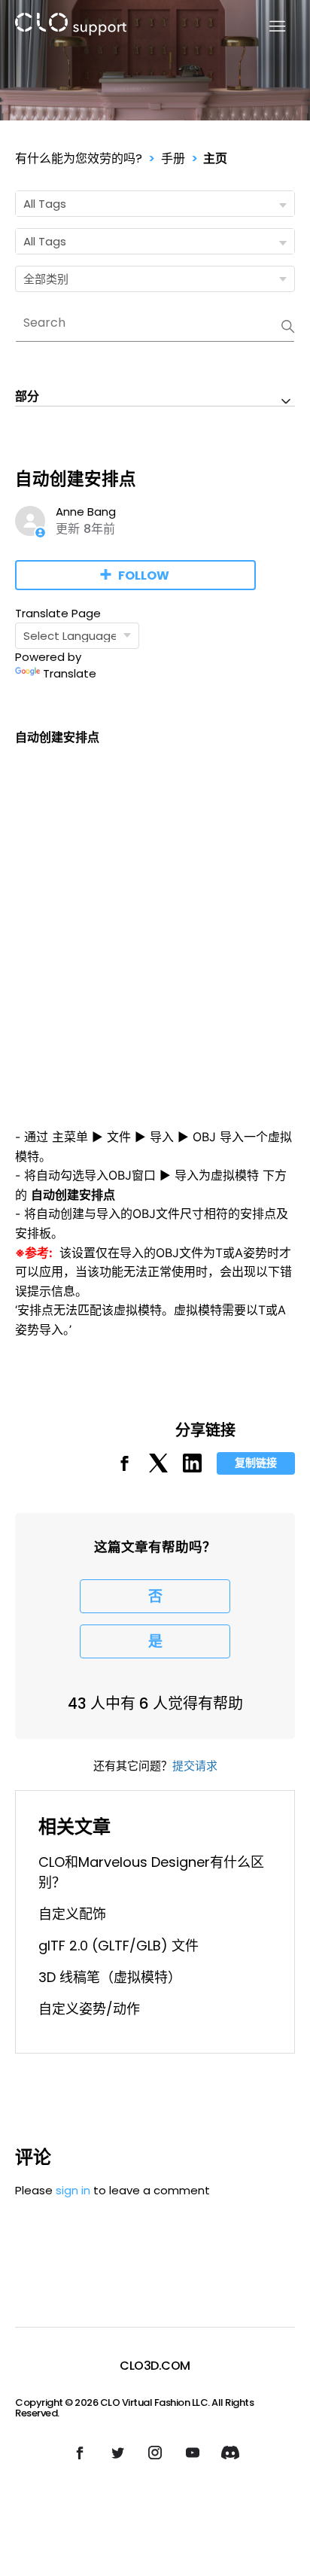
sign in (73, 2190)
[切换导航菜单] (268, 27)
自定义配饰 (72, 1914)
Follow (144, 575)
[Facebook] (125, 1468)
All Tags (45, 204)
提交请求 (195, 1766)
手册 (173, 158)
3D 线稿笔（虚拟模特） (110, 1977)
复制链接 (256, 1463)
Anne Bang (86, 512)
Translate (70, 673)
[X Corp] (158, 1468)
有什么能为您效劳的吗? (79, 158)
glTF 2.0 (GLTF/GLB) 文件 (119, 1946)
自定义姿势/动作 (89, 2009)
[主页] (71, 27)
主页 (215, 158)
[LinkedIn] (192, 1468)
